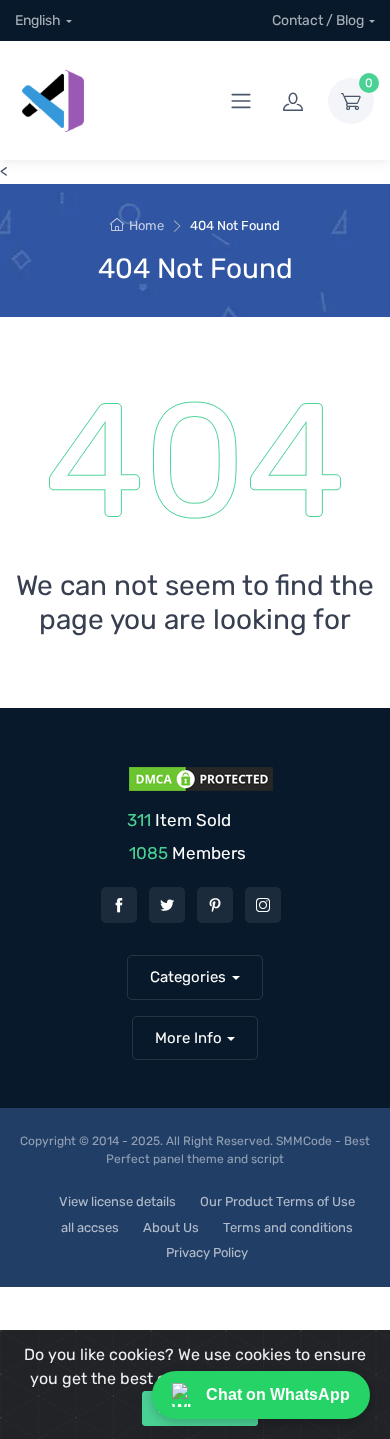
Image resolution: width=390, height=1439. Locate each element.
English (38, 20)
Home (146, 225)
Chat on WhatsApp (278, 1394)
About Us (171, 1227)
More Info (188, 1038)
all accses (90, 1227)
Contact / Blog (318, 20)
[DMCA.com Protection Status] (199, 777)
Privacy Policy (207, 1252)
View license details (117, 1201)
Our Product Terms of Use (277, 1201)
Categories (188, 977)
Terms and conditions (288, 1227)
